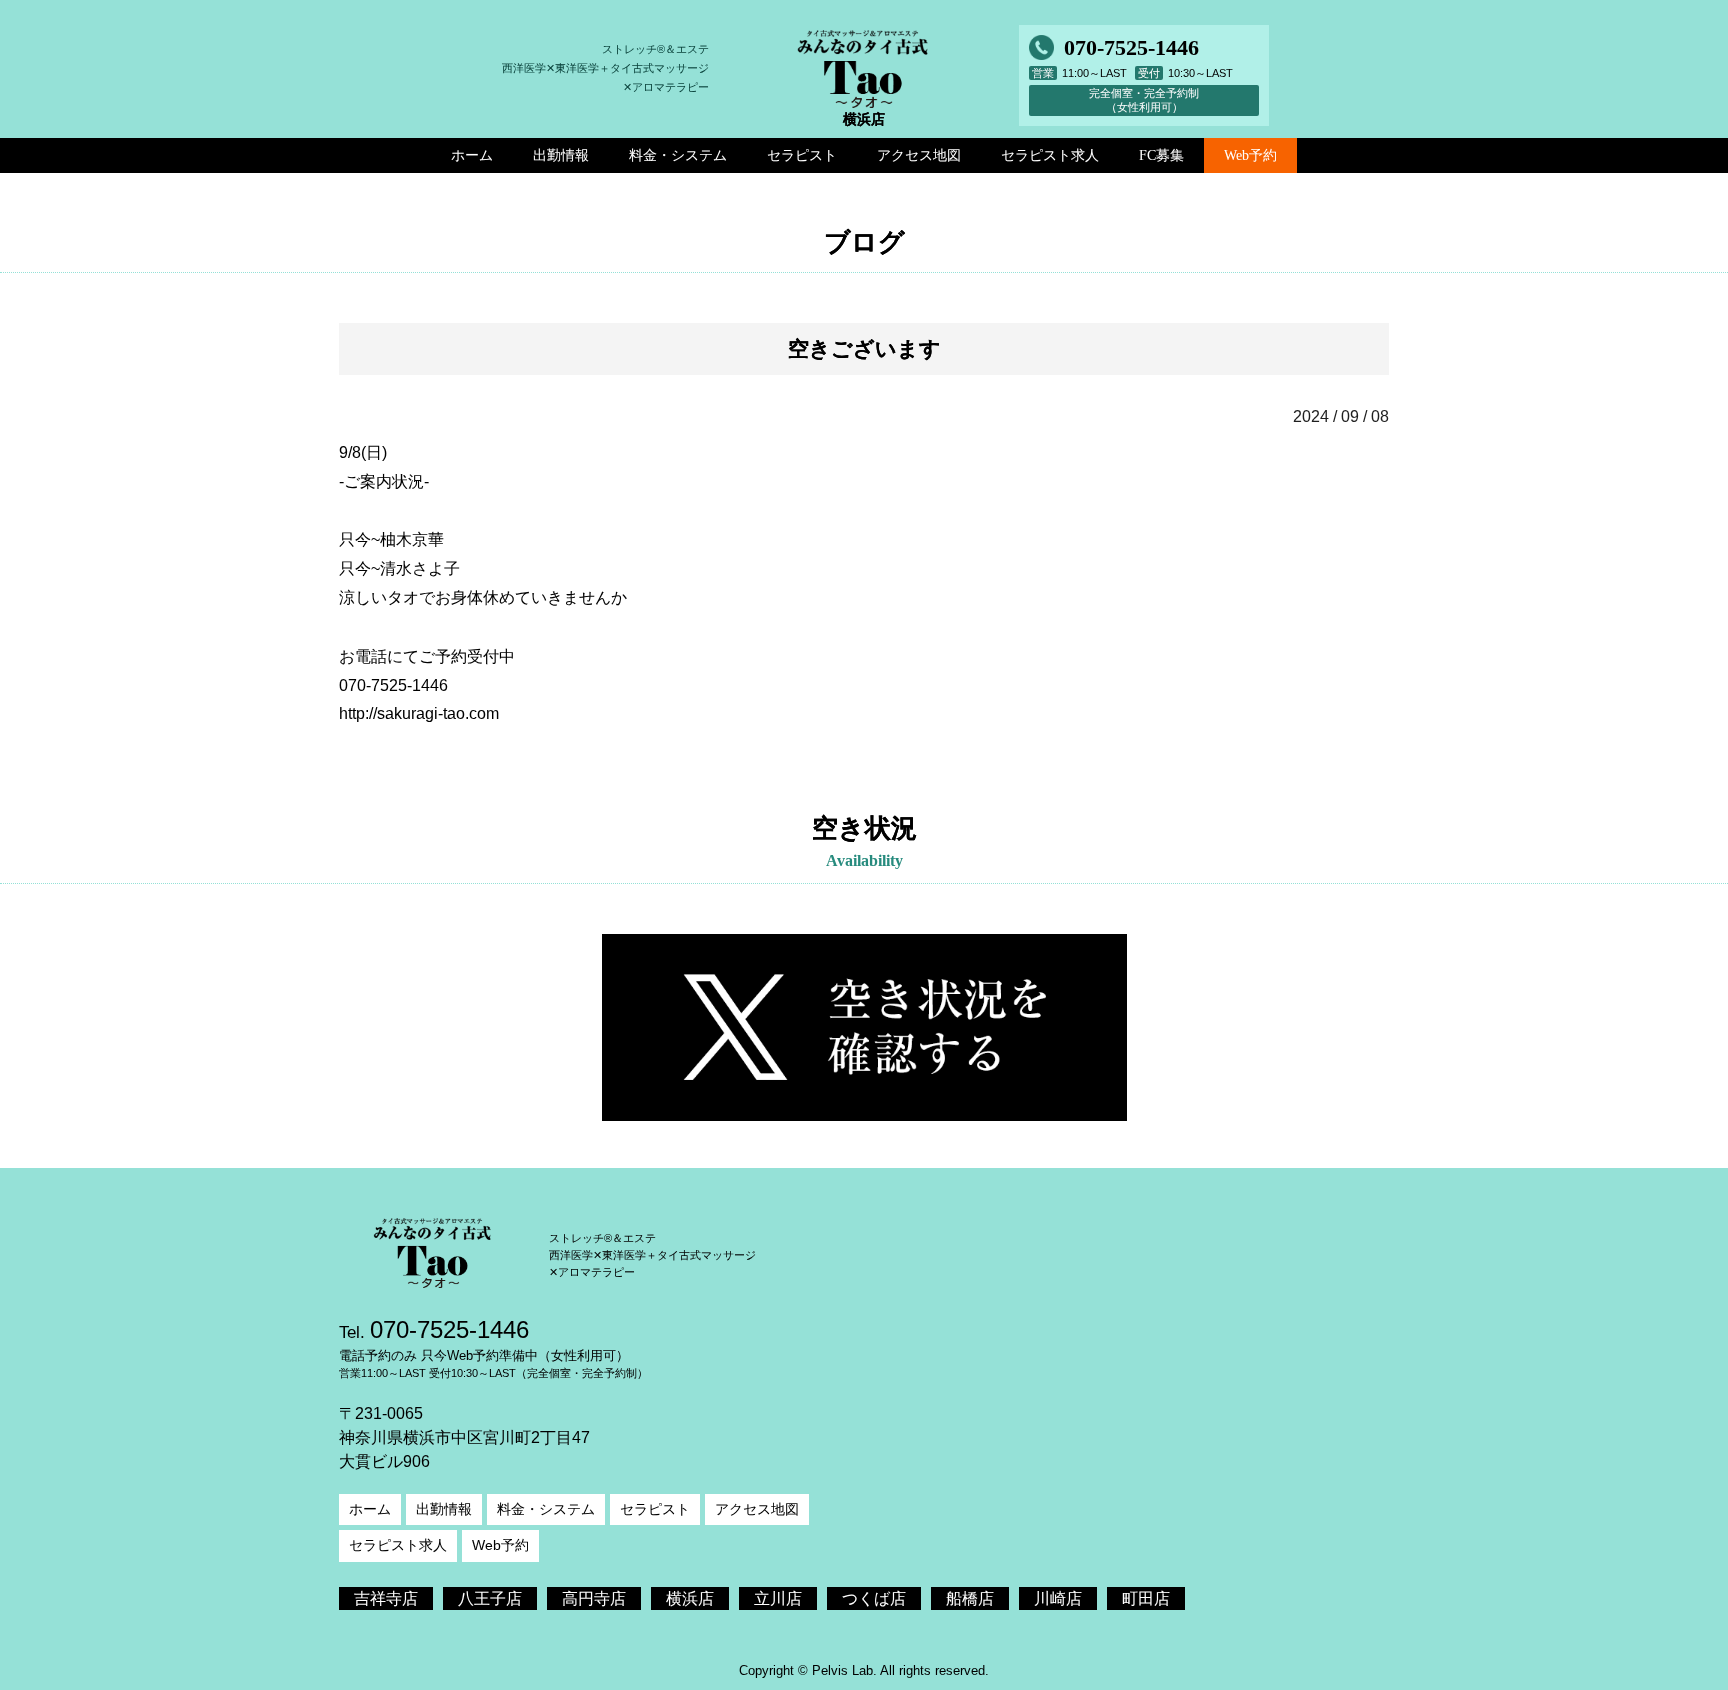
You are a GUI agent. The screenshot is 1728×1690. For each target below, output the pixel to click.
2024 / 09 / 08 (1341, 416)
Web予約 (1250, 155)
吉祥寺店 (386, 1598)
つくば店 (874, 1598)
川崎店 (1058, 1598)
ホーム (370, 1509)
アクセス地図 (757, 1509)
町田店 (1146, 1598)
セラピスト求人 (398, 1545)
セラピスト (655, 1509)
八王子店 (490, 1598)
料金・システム (546, 1509)
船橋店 (970, 1598)
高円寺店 (594, 1598)
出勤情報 (444, 1509)
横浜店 (690, 1598)
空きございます (864, 348)
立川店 (778, 1598)
